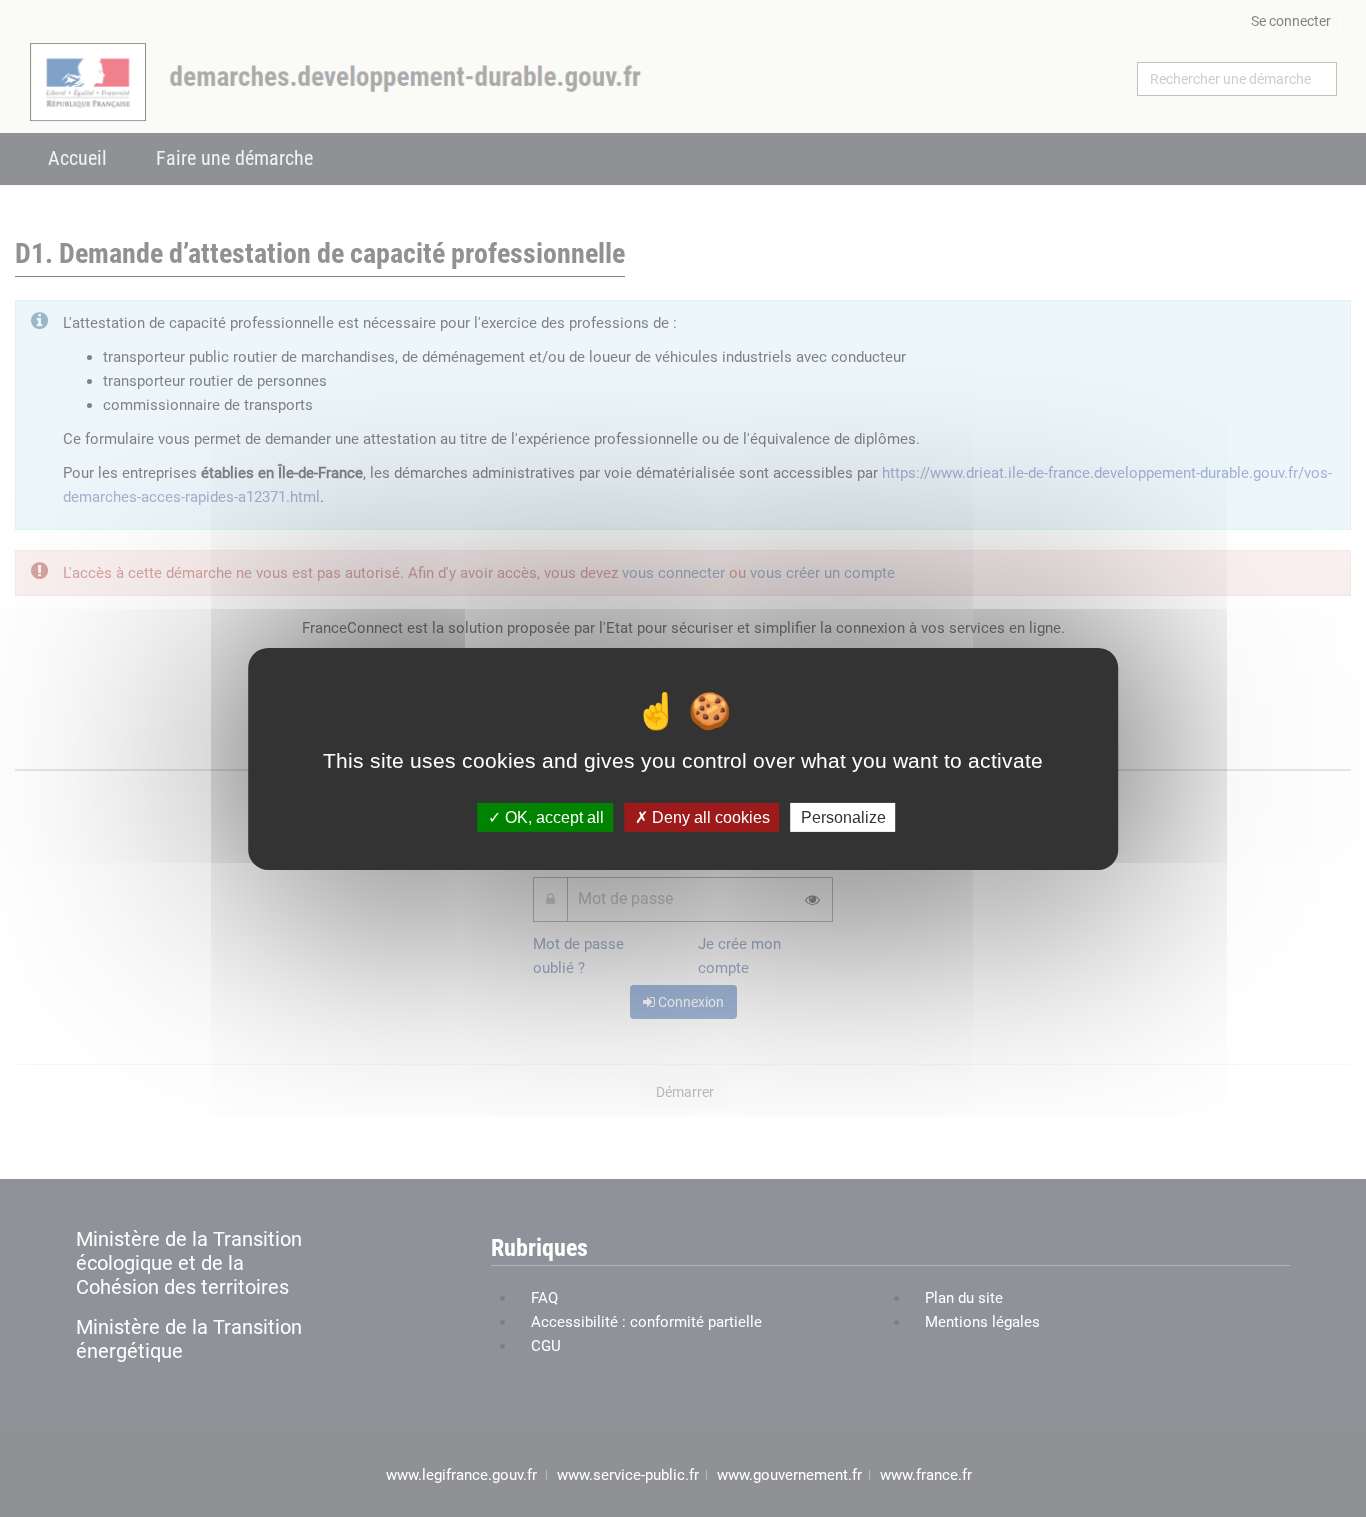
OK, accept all (552, 816)
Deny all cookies (709, 816)
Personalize (843, 816)
